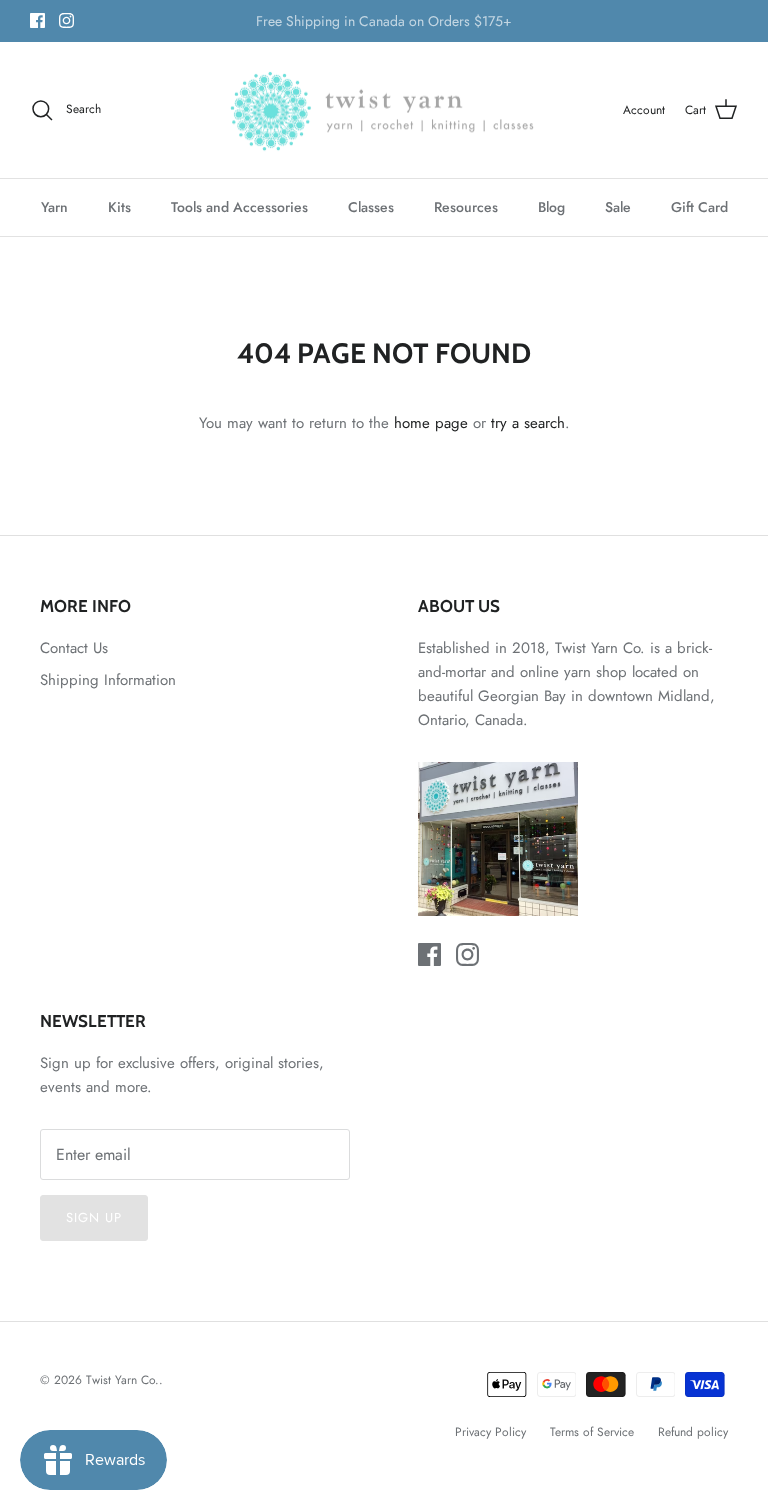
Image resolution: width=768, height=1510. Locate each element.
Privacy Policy (490, 1432)
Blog (551, 207)
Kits (119, 207)
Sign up (94, 1217)
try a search (528, 423)
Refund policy (693, 1432)
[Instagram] (66, 20)
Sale (618, 207)
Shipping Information (108, 680)
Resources (466, 207)
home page (431, 423)
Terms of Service (592, 1432)
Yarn (54, 207)
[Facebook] (37, 20)
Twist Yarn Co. (122, 1380)
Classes (371, 207)
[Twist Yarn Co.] (384, 110)
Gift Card (699, 207)
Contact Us (74, 648)
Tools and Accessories (239, 207)
